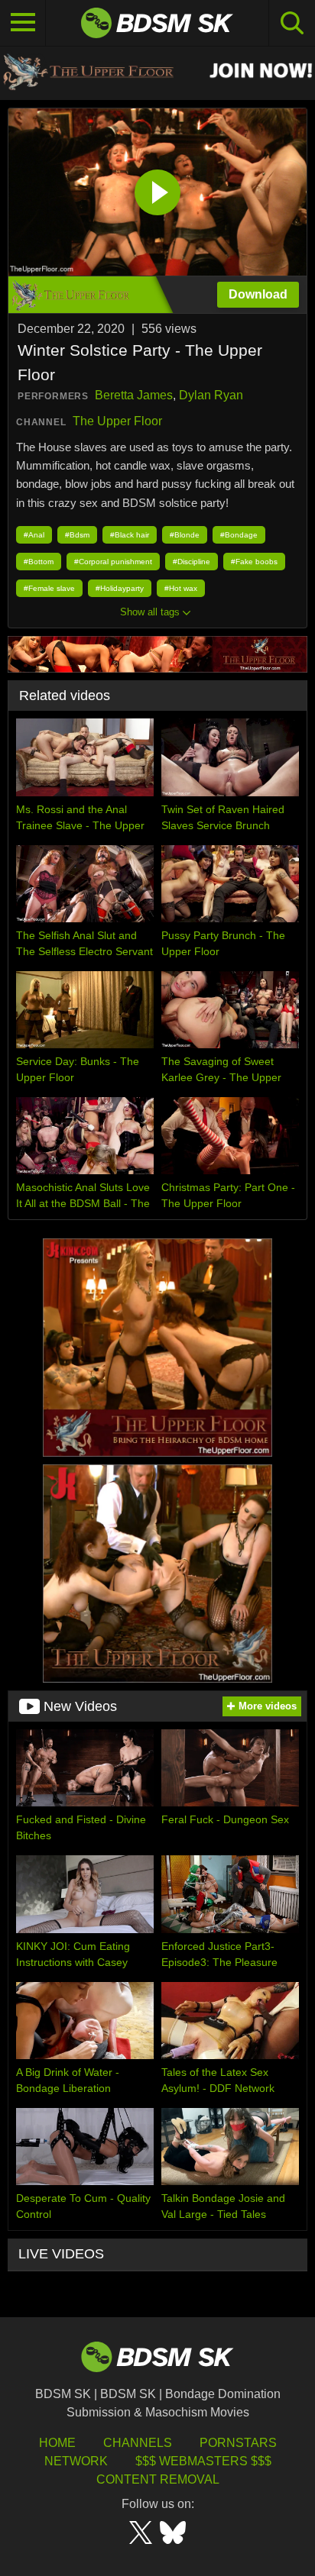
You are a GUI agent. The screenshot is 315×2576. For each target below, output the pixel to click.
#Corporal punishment (113, 562)
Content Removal (158, 2479)
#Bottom (39, 562)
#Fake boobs (254, 562)
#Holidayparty (120, 588)
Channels (138, 2443)
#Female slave (49, 588)
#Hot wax (181, 588)
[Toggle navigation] (23, 23)
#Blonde (185, 535)
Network (76, 2461)
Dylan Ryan (211, 395)
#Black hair (130, 535)
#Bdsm (77, 535)
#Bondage (239, 535)
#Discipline (192, 562)
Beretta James (134, 395)
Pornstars (238, 2443)
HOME (57, 2443)
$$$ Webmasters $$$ (203, 2461)
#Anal (34, 535)
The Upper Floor (117, 421)
